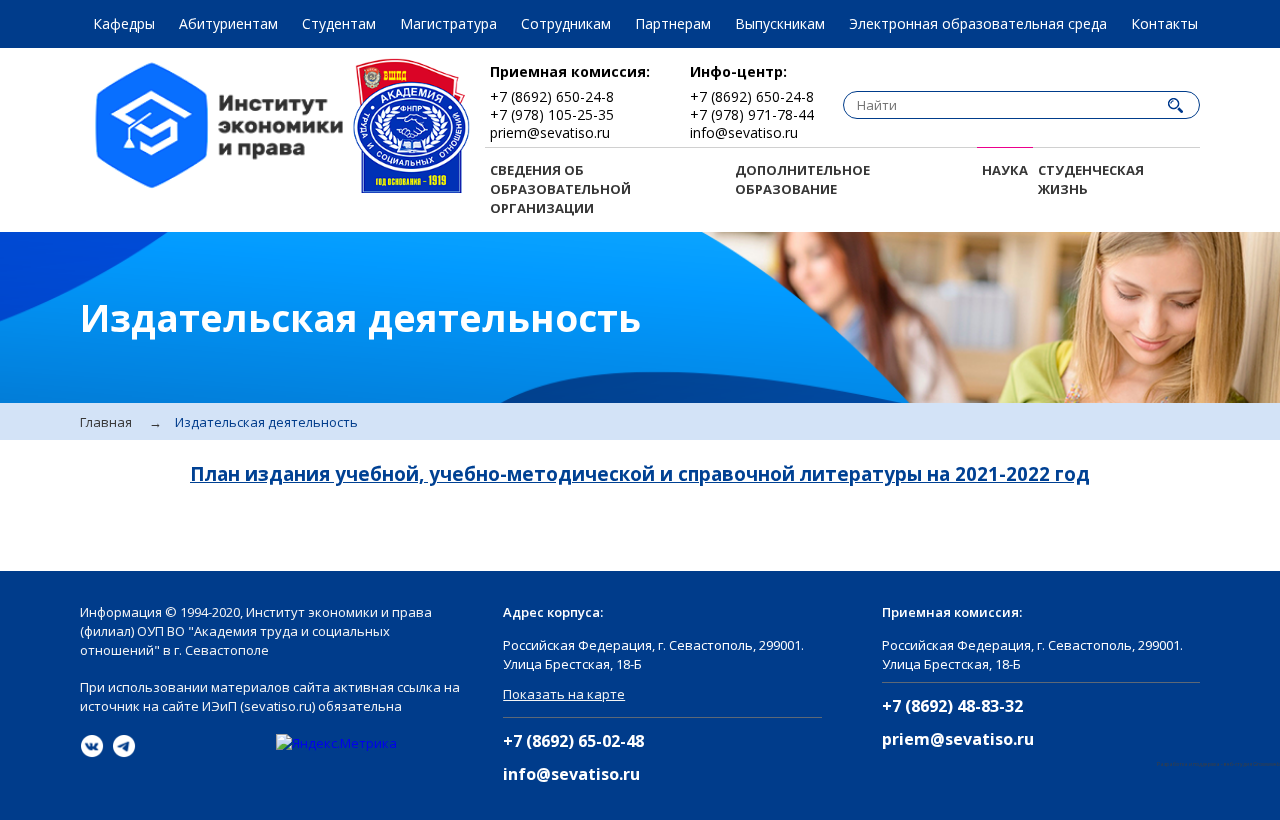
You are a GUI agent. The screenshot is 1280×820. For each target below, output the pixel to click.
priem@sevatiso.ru (958, 739)
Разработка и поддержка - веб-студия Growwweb (1218, 764)
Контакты (1164, 23)
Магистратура (448, 23)
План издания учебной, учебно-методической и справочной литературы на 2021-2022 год (640, 474)
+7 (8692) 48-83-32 (952, 706)
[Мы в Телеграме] (124, 746)
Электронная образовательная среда (978, 23)
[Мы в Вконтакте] (92, 746)
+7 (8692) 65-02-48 (573, 741)
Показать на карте (564, 694)
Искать (1175, 105)
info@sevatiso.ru (571, 774)
